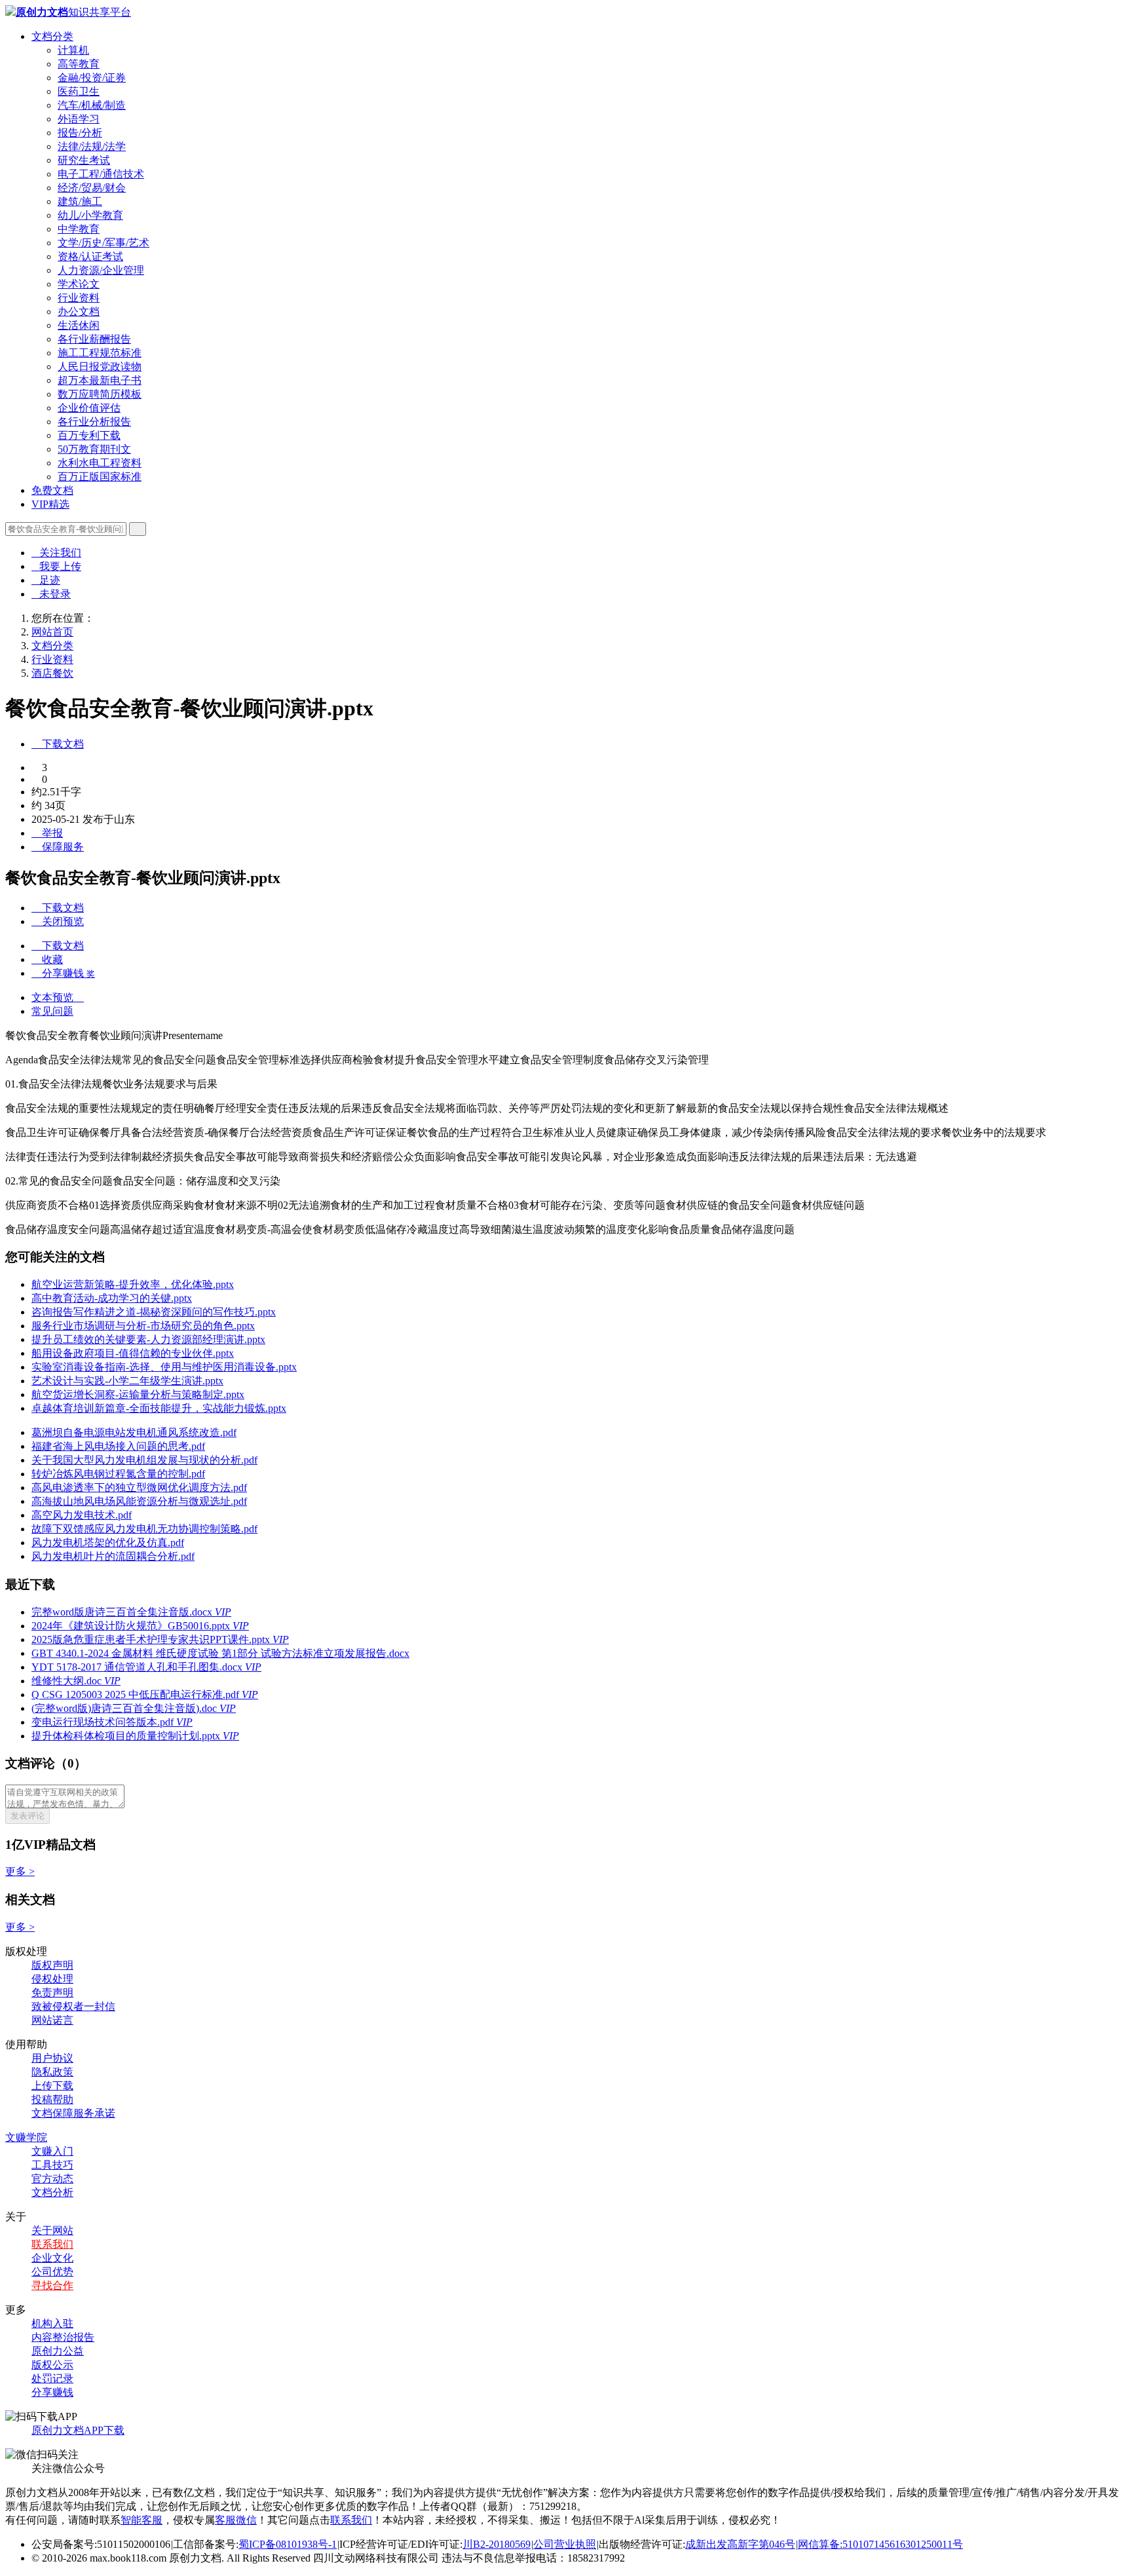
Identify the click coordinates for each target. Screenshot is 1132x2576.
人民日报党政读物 (100, 367)
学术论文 (79, 284)
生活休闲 (79, 325)
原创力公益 (58, 2351)
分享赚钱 (52, 2392)
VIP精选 (50, 504)
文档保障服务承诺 (73, 2113)
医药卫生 (79, 91)
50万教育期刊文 (94, 449)
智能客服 (141, 2520)
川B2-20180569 (497, 2544)
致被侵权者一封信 (73, 2006)
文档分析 (52, 2192)
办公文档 (79, 312)
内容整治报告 (63, 2337)
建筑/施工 (80, 201)
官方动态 (52, 2179)
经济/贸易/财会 (92, 188)
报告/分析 (80, 133)
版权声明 (52, 1965)
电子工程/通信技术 (101, 174)
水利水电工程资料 (100, 463)
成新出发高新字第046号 (740, 2544)
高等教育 (79, 64)
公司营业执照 (565, 2544)
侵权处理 (52, 1979)
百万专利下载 (89, 435)
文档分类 (52, 36)
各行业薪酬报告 (94, 339)
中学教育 (79, 229)
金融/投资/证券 (92, 78)
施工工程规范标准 (100, 353)
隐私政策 (52, 2072)
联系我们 (52, 2244)
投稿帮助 (52, 2099)
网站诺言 (52, 2020)
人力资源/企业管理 (101, 270)
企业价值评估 (89, 408)
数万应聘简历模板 (100, 394)
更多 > (20, 1871)
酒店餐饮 (52, 673)
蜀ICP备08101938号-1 (288, 2544)
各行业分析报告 (94, 422)
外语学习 (79, 119)
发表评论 (28, 1816)
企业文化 (52, 2258)
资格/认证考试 (90, 256)
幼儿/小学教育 (90, 215)
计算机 (73, 50)
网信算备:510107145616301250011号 (880, 2544)
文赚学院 (26, 2137)
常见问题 (52, 1011)
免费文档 (52, 490)
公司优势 (52, 2272)
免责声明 (52, 1993)
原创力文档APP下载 (78, 2430)
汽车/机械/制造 (92, 105)
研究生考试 (84, 160)
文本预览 (58, 997)
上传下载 (52, 2086)
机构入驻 (52, 2323)
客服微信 (236, 2520)
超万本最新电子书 (100, 380)
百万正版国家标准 (100, 477)
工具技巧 (52, 2165)
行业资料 (79, 298)
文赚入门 (52, 2151)
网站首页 (52, 632)
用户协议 (52, 2058)
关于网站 (52, 2230)
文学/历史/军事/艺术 (104, 243)
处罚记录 (52, 2378)
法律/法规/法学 (92, 146)
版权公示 (52, 2365)
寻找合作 (52, 2285)
